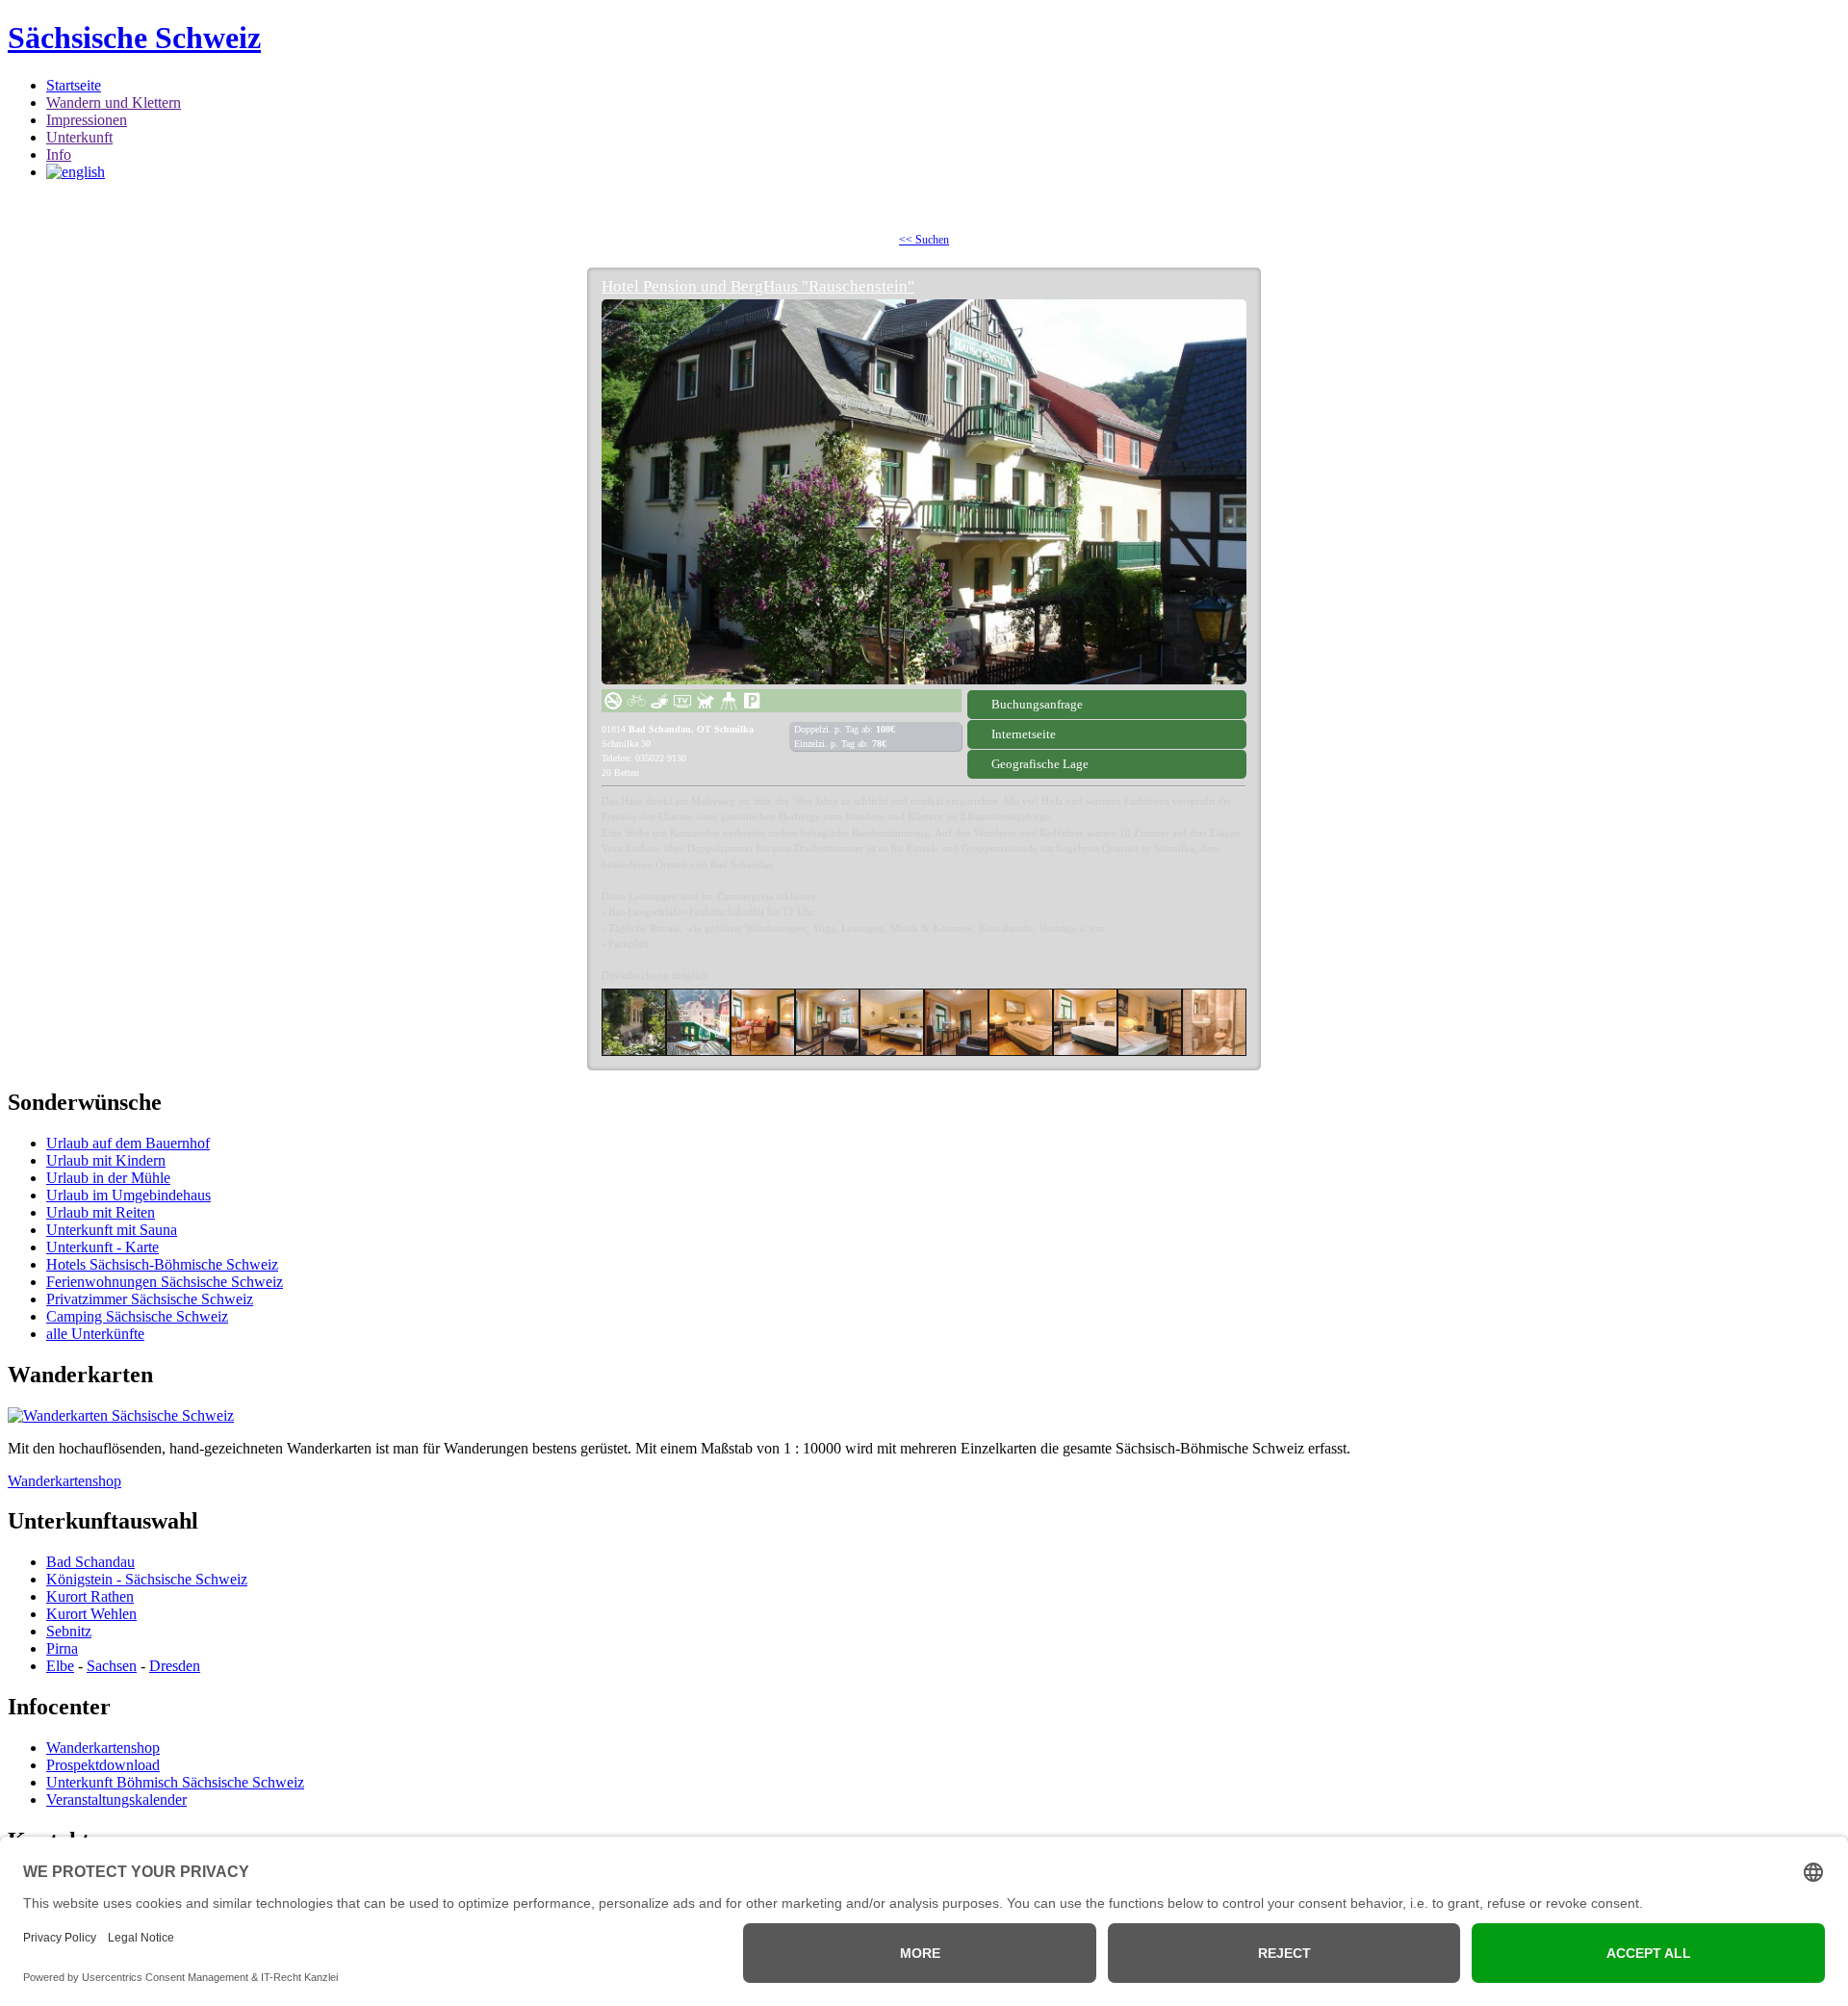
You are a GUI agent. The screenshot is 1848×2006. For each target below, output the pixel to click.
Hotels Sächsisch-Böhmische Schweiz (162, 1264)
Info (59, 154)
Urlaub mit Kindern (106, 1160)
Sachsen (112, 1666)
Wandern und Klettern (114, 103)
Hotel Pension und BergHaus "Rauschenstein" (758, 286)
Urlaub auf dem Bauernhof (128, 1143)
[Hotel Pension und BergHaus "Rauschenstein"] (924, 492)
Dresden (175, 1666)
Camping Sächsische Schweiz (137, 1316)
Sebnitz (69, 1631)
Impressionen (87, 120)
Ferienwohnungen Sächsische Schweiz (165, 1282)
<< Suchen (924, 240)
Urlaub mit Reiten (101, 1212)
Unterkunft (79, 137)
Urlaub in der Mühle (108, 1178)
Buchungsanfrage (1037, 704)
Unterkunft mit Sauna (112, 1230)
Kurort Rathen (90, 1596)
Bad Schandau (90, 1562)
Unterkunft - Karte (103, 1247)
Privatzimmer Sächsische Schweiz (150, 1299)
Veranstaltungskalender (116, 1800)
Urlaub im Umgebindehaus (128, 1195)
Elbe (60, 1666)
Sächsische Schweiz (134, 38)
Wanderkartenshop (64, 1481)
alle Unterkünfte (95, 1334)
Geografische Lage (1040, 764)
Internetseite (1024, 734)
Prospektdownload (103, 1765)
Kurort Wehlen (91, 1614)
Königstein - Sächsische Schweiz (147, 1579)
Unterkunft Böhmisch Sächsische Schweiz (175, 1782)
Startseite (74, 85)
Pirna (62, 1648)
